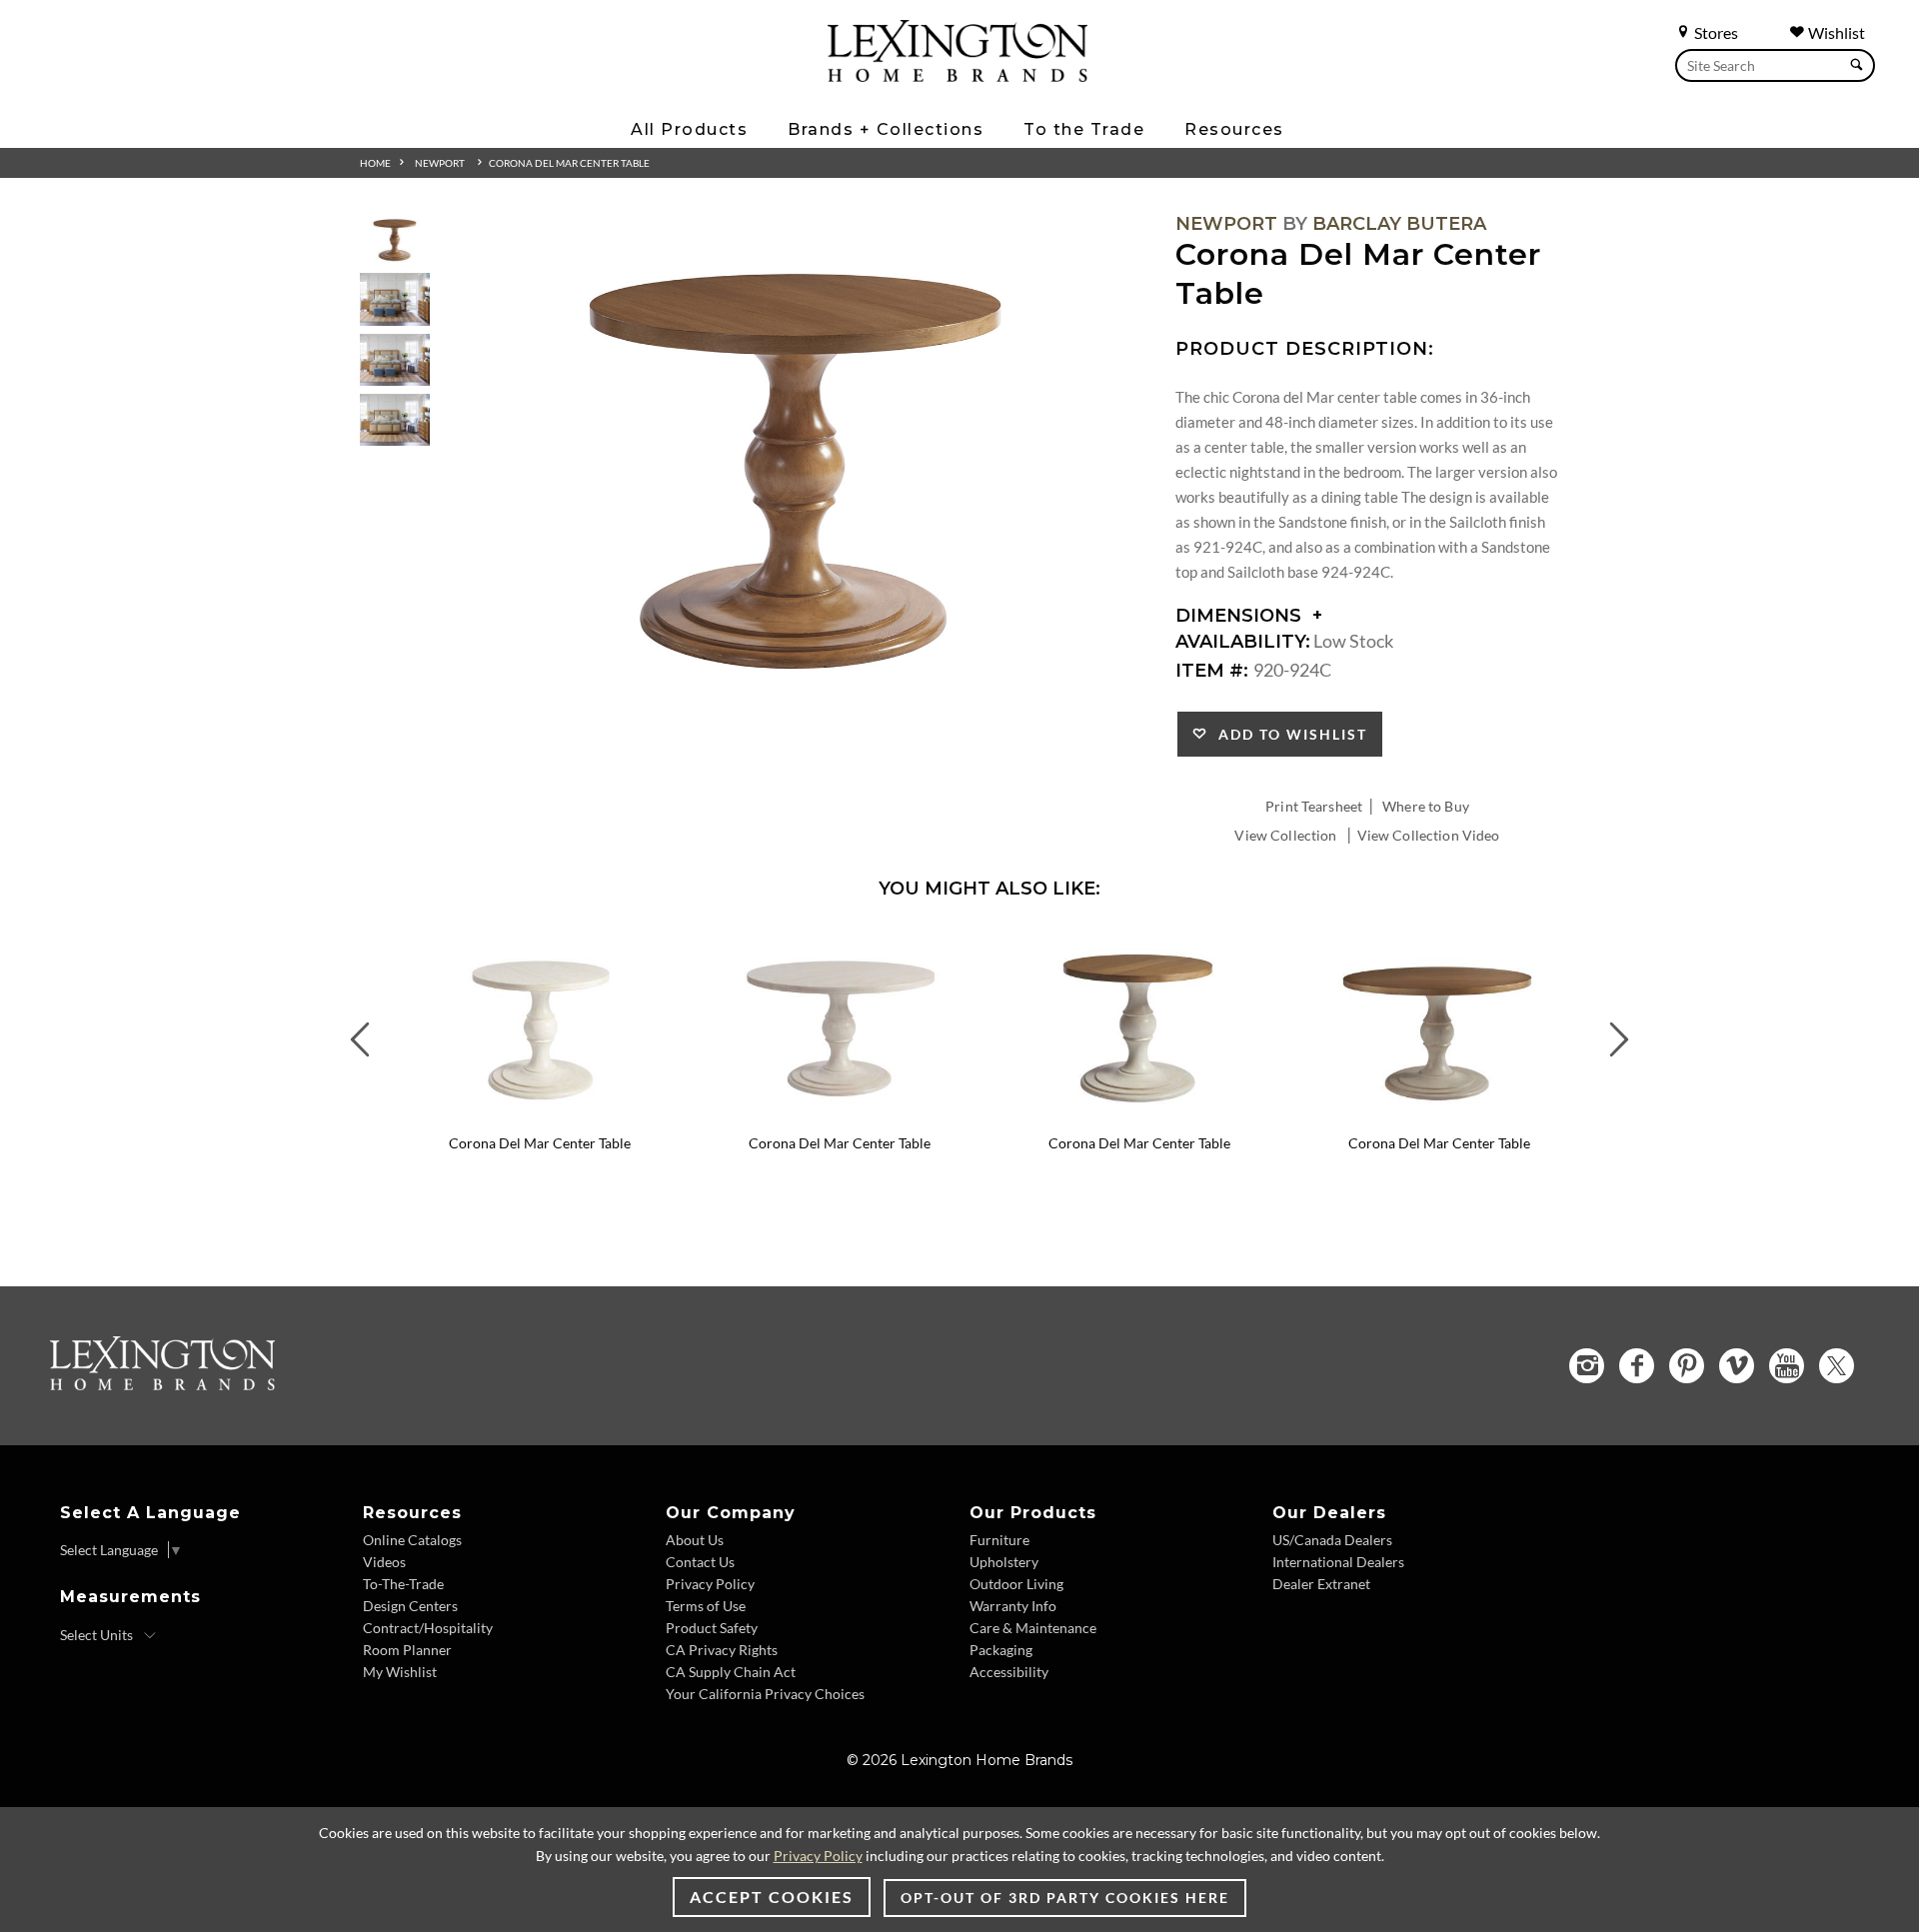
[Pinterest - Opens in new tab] (1687, 1366)
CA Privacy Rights (722, 1650)
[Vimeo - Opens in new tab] (1737, 1366)
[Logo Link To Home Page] (958, 75)
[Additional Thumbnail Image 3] (395, 360)
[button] (675, 944)
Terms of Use (706, 1606)
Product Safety (712, 1628)
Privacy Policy (710, 1584)
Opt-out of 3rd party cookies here (1065, 1898)
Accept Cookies (772, 1897)
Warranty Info (1013, 1606)
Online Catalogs (412, 1540)
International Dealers (1338, 1562)
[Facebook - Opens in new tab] (1637, 1366)
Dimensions (1241, 616)
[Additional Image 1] (796, 466)
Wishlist (1835, 32)
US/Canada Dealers (1332, 1540)
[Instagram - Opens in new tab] (1587, 1366)
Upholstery (1004, 1562)
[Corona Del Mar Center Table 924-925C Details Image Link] (1439, 1116)
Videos (384, 1562)
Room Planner (407, 1650)
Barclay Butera (1399, 224)
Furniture (999, 1540)
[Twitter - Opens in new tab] (1837, 1366)
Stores (1715, 32)
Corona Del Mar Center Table (569, 163)
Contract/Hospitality (428, 1628)
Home (375, 163)
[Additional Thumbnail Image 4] (395, 420)
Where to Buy (1426, 806)
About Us (695, 1540)
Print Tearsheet (1314, 806)
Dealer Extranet (1321, 1584)
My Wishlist (400, 1672)
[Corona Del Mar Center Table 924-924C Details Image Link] (1139, 1116)
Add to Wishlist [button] (1288, 734)
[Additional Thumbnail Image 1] (395, 239)
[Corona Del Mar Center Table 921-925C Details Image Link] (840, 1116)
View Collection (1285, 835)
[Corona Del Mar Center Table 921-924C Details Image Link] (540, 1116)
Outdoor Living (1016, 1584)
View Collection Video (1429, 835)
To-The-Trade (403, 1584)
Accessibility (1009, 1672)
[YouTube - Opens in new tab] (1787, 1366)
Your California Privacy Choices (765, 1694)
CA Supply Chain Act (731, 1672)
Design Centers (410, 1606)
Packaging (1001, 1650)
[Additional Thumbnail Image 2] (395, 299)
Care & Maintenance (1033, 1628)
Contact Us (700, 1562)
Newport (440, 163)
